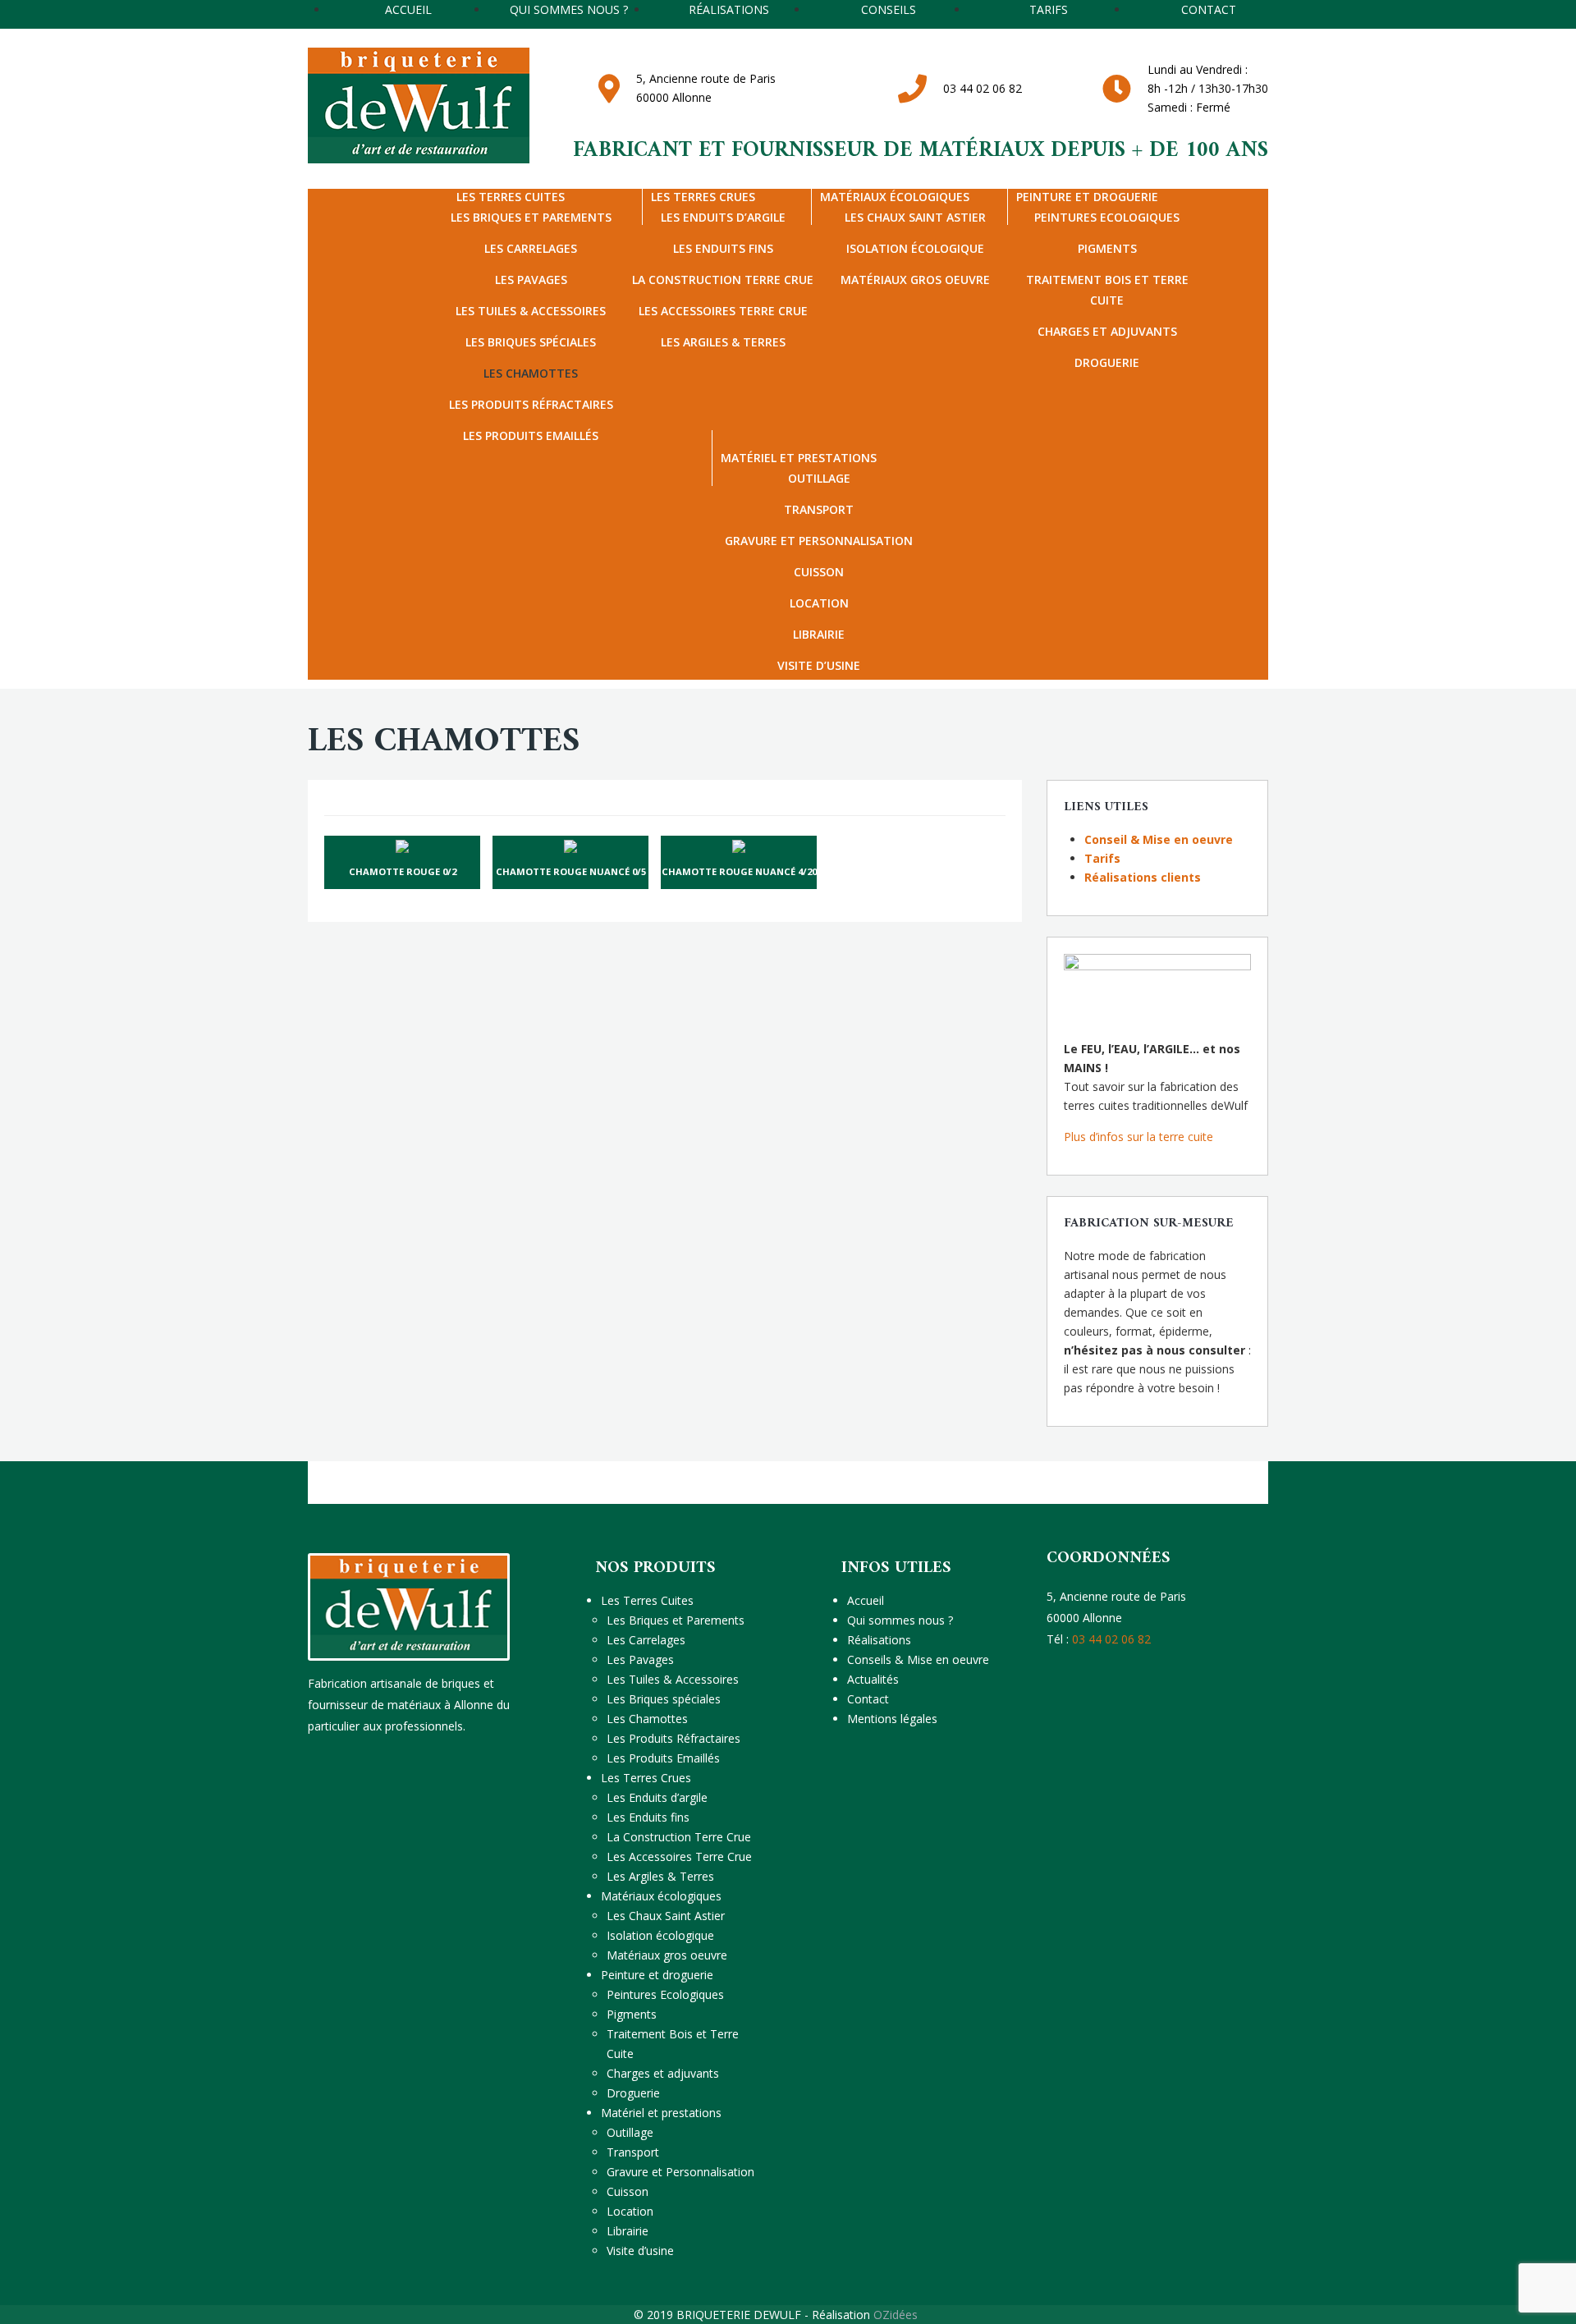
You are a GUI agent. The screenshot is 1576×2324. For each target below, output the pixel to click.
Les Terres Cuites (511, 197)
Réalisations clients (1143, 877)
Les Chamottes (531, 373)
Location (819, 603)
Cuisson (819, 572)
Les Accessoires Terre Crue (723, 311)
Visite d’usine (819, 665)
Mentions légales (892, 1719)
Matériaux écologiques (895, 197)
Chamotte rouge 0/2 (403, 871)
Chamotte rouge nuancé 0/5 (571, 871)
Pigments (1107, 248)
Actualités (873, 1679)
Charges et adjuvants (1107, 331)
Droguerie (1107, 362)
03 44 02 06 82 (983, 88)
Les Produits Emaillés (531, 435)
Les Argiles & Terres (723, 342)
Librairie (819, 634)
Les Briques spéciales (531, 342)
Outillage (630, 2132)
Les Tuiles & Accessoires (531, 311)
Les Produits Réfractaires (531, 404)
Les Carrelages (531, 248)
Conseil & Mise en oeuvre (1159, 839)
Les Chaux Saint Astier (666, 1916)
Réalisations (879, 1640)
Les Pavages (531, 280)
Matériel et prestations (799, 458)
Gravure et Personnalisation (819, 541)
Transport (819, 509)
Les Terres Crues (703, 197)
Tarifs (1102, 858)
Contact (868, 1699)
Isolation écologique (915, 248)
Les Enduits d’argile (657, 1797)
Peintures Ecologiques (665, 1994)
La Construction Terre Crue (723, 280)
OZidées (896, 2315)
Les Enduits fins (723, 248)
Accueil (866, 1600)
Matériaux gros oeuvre (915, 280)
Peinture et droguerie (1087, 197)
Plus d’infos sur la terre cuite (1138, 1137)
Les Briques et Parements (676, 1620)
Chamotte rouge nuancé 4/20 (739, 871)
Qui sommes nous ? (900, 1620)
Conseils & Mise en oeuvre (918, 1659)
